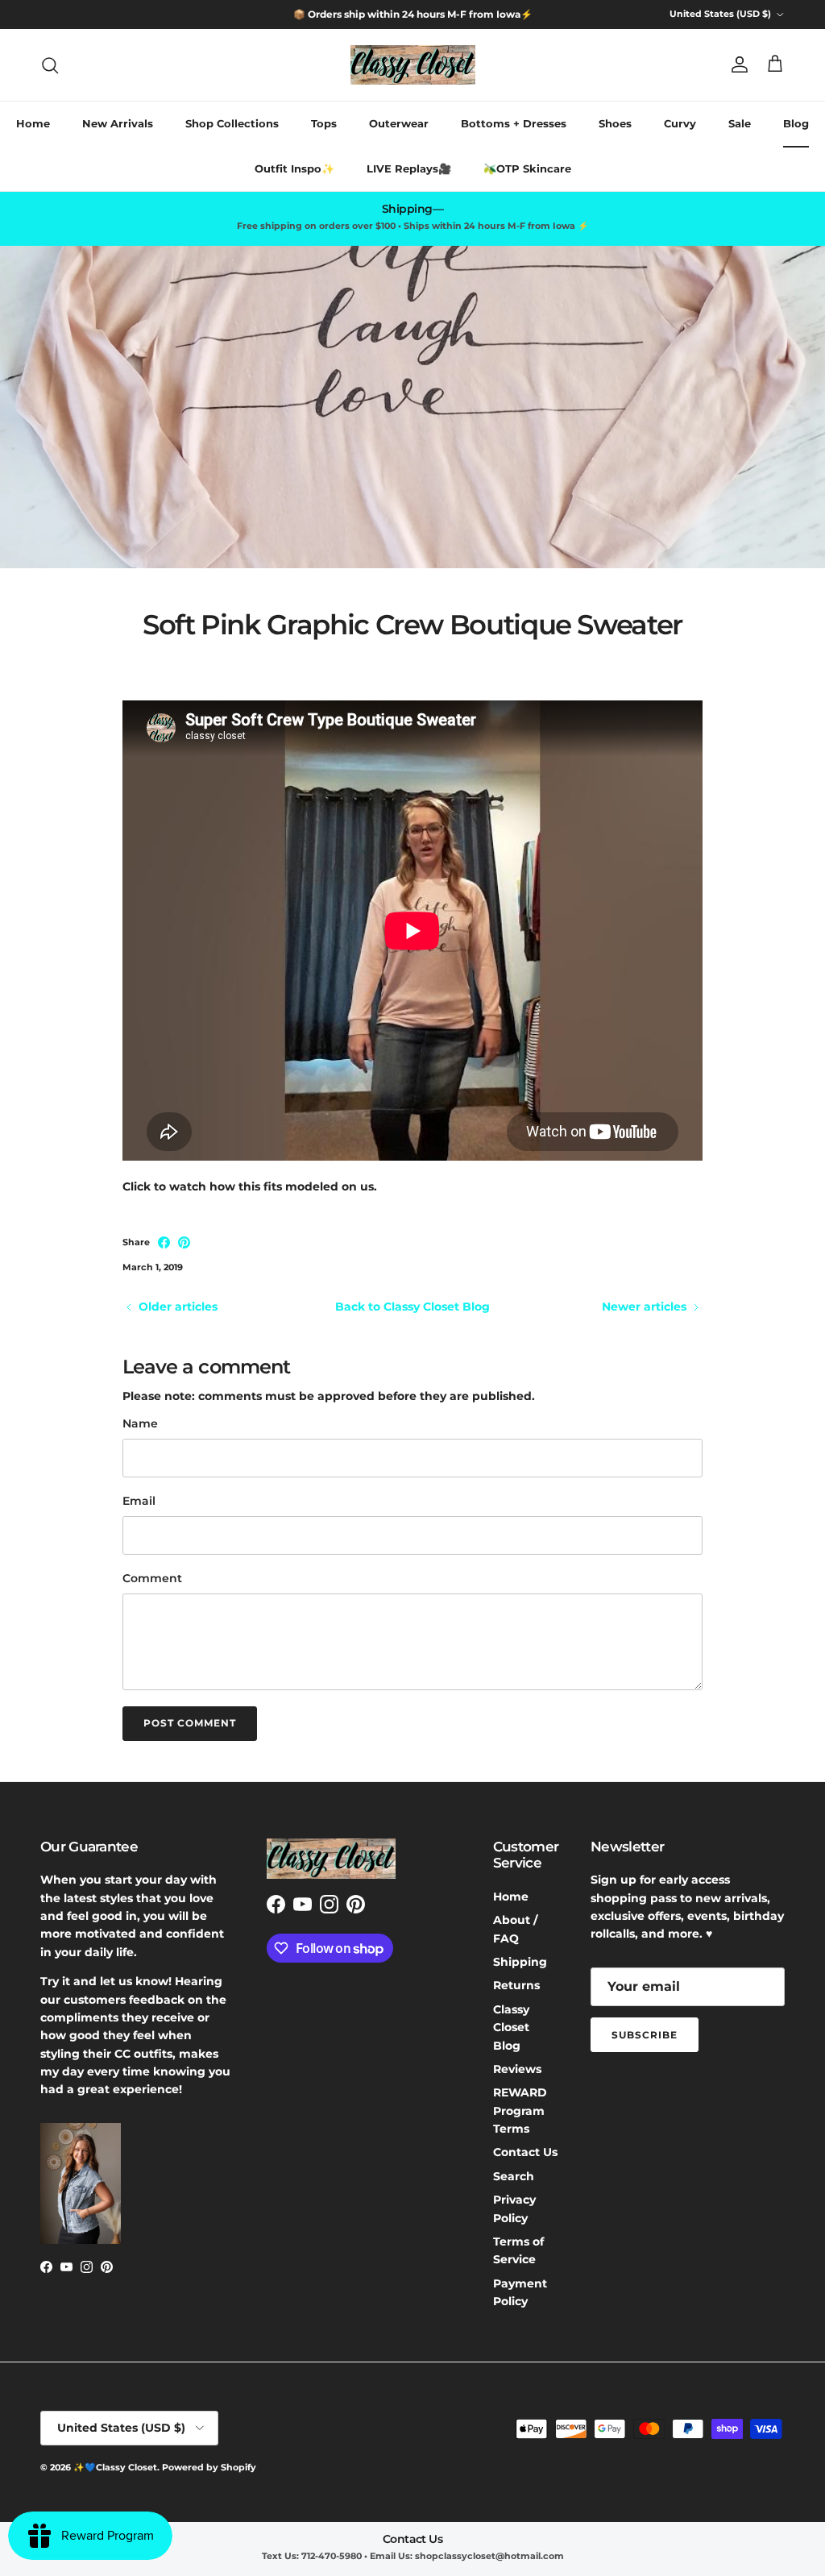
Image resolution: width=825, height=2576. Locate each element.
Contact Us (525, 2152)
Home (33, 123)
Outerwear (399, 123)
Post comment (190, 1723)
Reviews (517, 2069)
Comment (152, 1578)
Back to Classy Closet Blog (412, 1307)
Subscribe (645, 2035)
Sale (740, 123)
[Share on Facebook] (164, 1242)
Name (140, 1423)
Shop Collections (232, 123)
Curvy (680, 123)
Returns (516, 1985)
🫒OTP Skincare (527, 168)
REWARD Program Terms (520, 2111)
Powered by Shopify (209, 2467)
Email (139, 1501)
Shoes (615, 123)
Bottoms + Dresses (514, 123)
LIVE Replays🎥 (409, 168)
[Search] (50, 65)
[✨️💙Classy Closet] (413, 65)
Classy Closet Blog (511, 2028)
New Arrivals (118, 123)
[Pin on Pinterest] (184, 1242)
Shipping (520, 1962)
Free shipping (363, 15)
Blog (796, 123)
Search (514, 2176)
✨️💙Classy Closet (115, 2467)
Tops (324, 123)
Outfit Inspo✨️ (294, 168)
